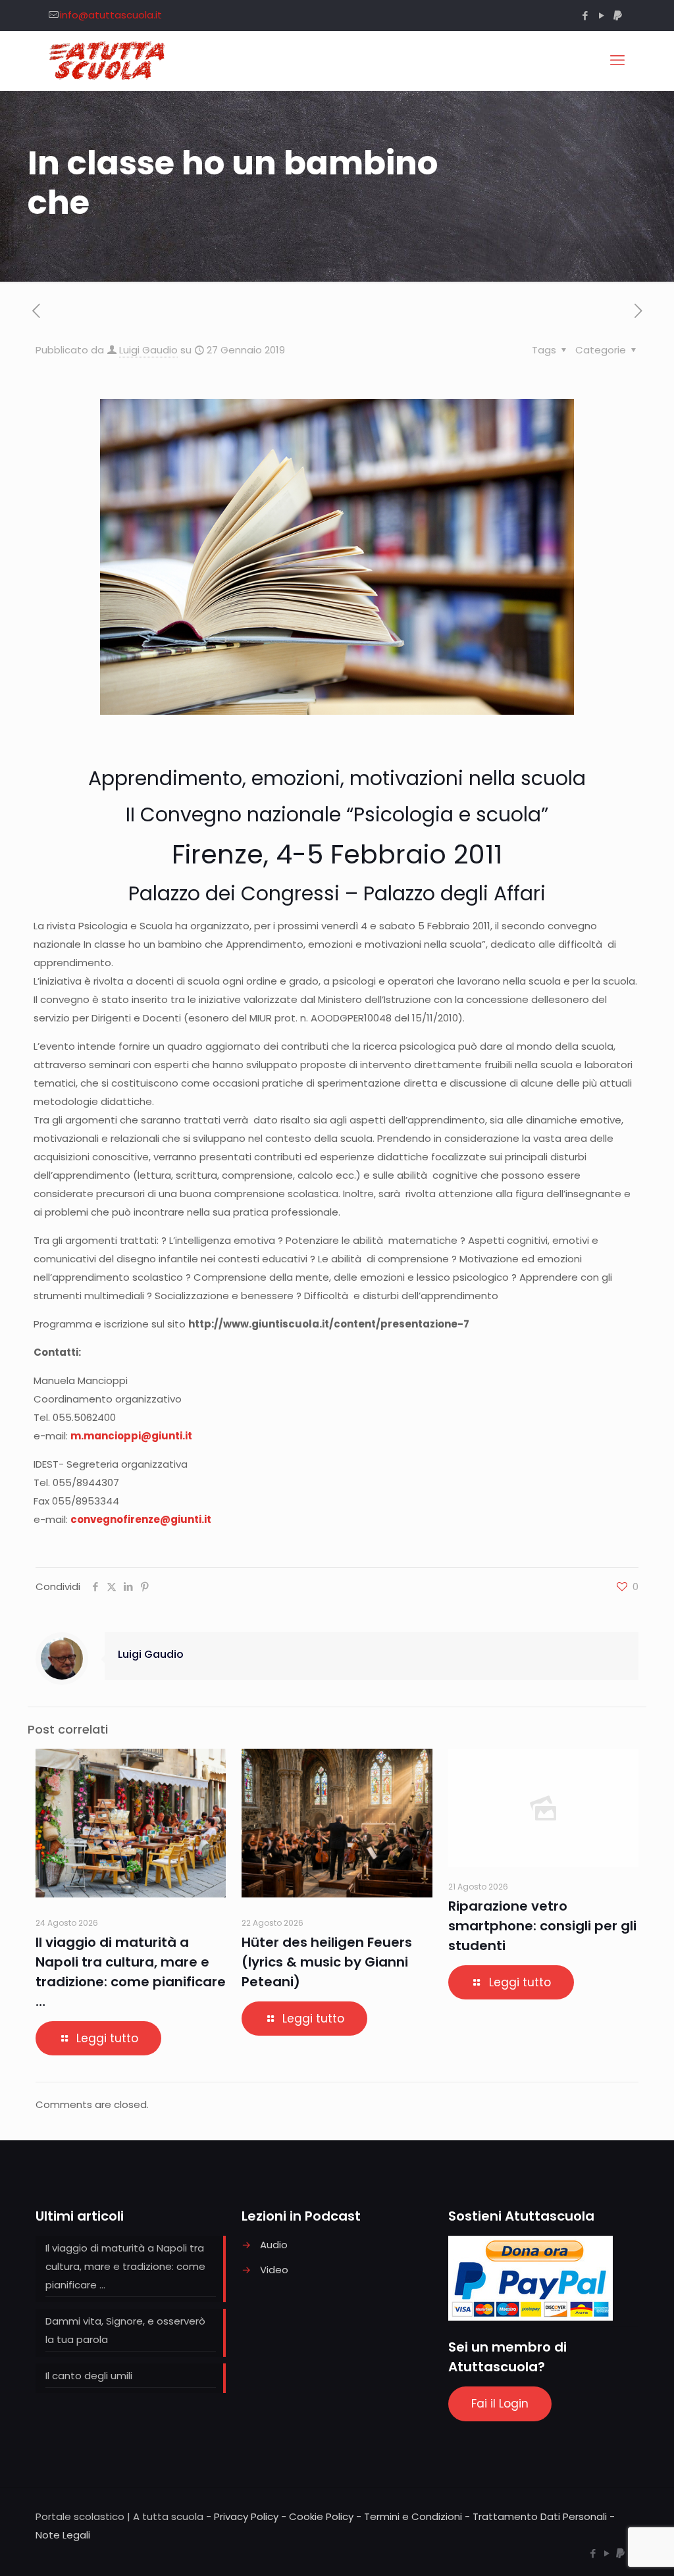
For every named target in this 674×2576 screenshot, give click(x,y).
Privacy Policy (246, 2516)
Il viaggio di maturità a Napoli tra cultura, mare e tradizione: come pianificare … (125, 2266)
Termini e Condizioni (413, 2516)
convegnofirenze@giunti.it (141, 1519)
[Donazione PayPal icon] (618, 15)
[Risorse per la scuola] (108, 61)
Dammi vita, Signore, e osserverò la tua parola (125, 2330)
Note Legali (63, 2535)
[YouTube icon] (601, 15)
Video (274, 2270)
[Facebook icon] (585, 15)
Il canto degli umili (89, 2376)
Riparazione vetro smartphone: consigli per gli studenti (542, 1926)
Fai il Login (500, 2404)
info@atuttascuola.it (111, 15)
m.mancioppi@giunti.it (131, 1436)
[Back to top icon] (611, 2549)
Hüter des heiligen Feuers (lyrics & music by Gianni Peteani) (327, 1962)
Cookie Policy (321, 2516)
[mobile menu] (617, 61)
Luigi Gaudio (148, 350)
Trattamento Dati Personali (540, 2516)
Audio (274, 2245)
